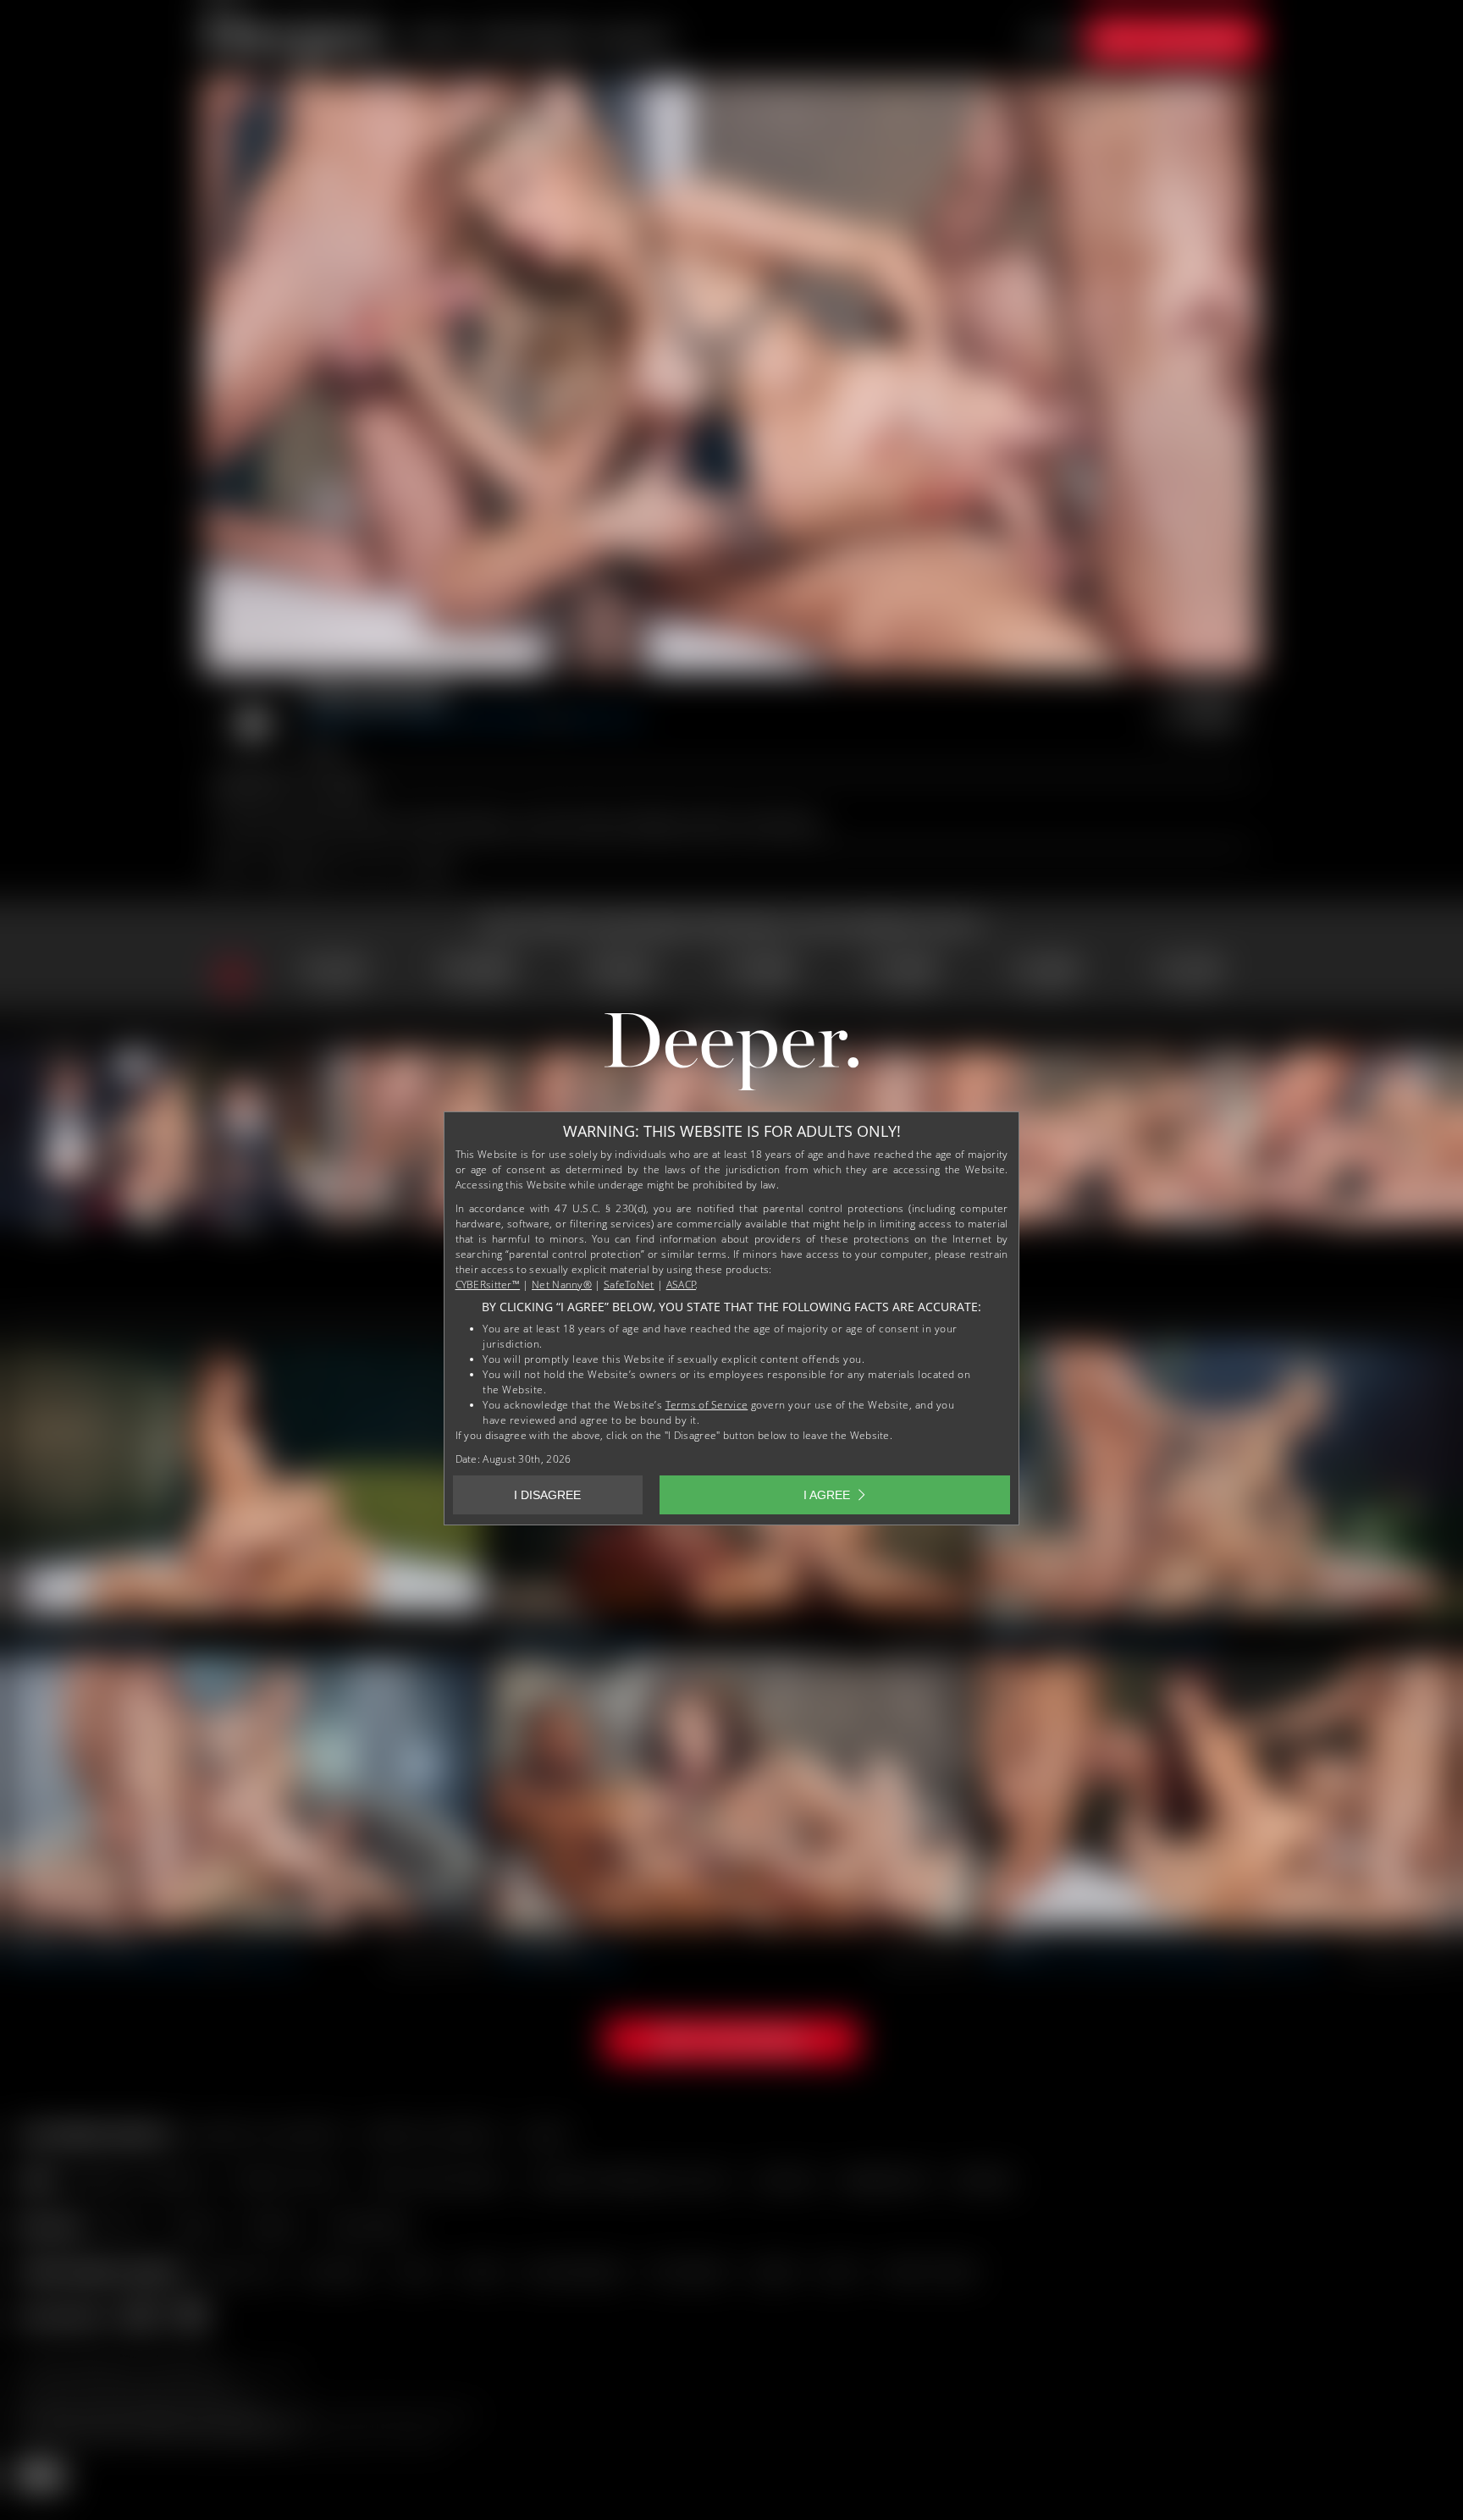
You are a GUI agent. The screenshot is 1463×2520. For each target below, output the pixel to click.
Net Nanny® (562, 1285)
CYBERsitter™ (488, 1285)
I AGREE (827, 1495)
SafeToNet (629, 1285)
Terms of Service (707, 1405)
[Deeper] (731, 1056)
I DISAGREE (547, 1495)
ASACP (682, 1285)
